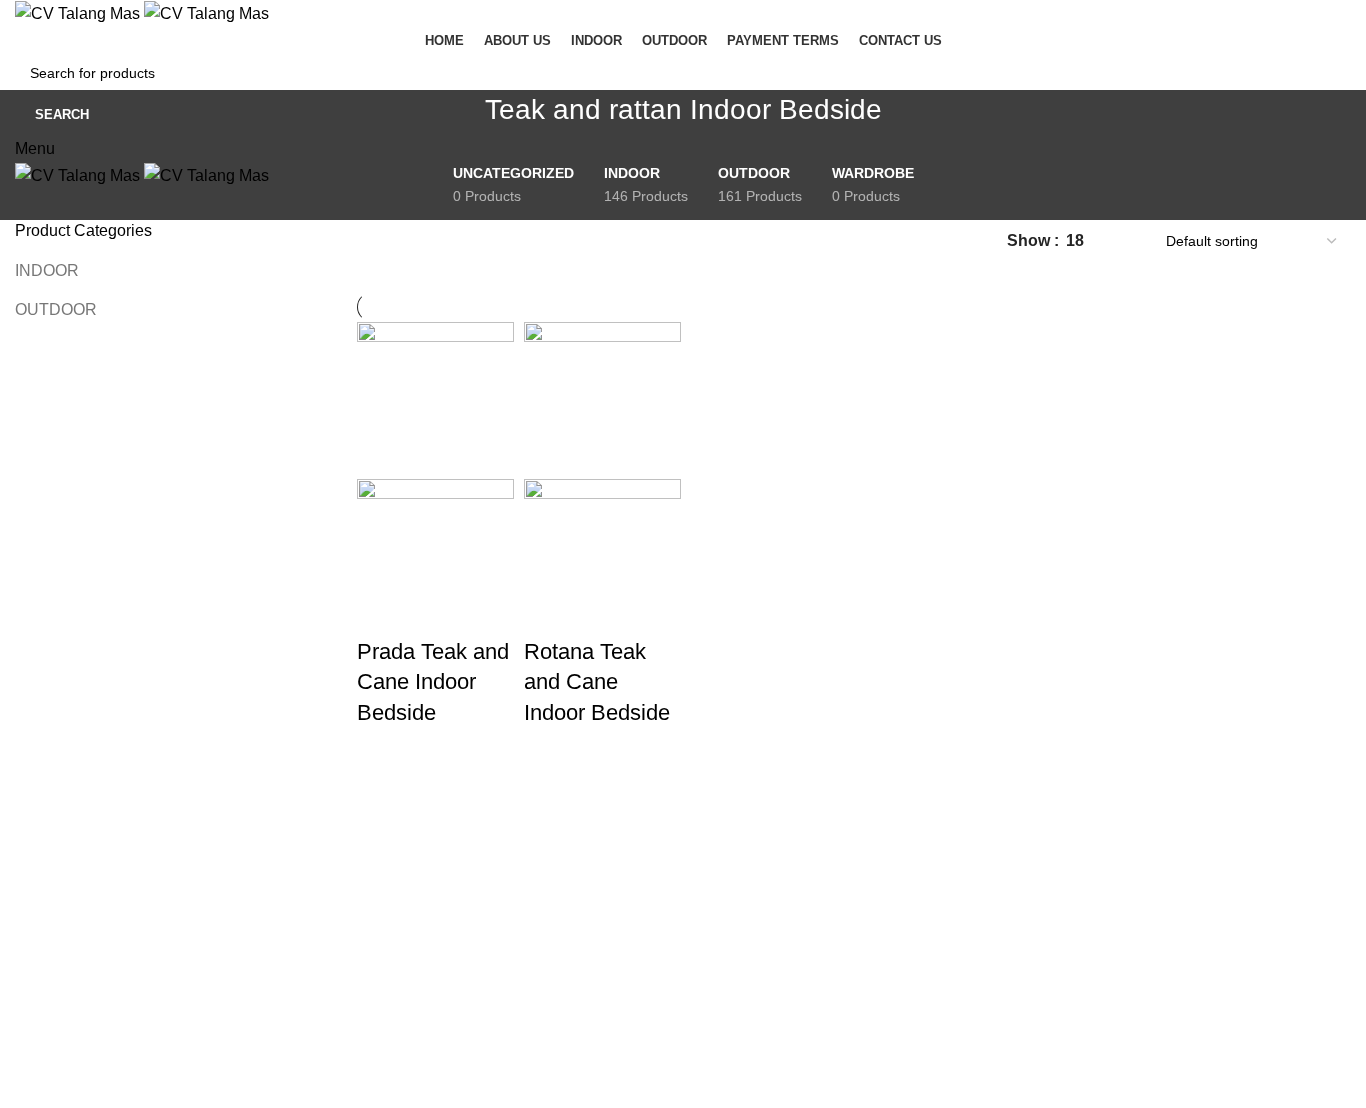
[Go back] (460, 120)
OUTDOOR (56, 309)
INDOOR (47, 270)
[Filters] (25, 850)
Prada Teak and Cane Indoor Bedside (433, 682)
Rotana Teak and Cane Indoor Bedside (597, 682)
